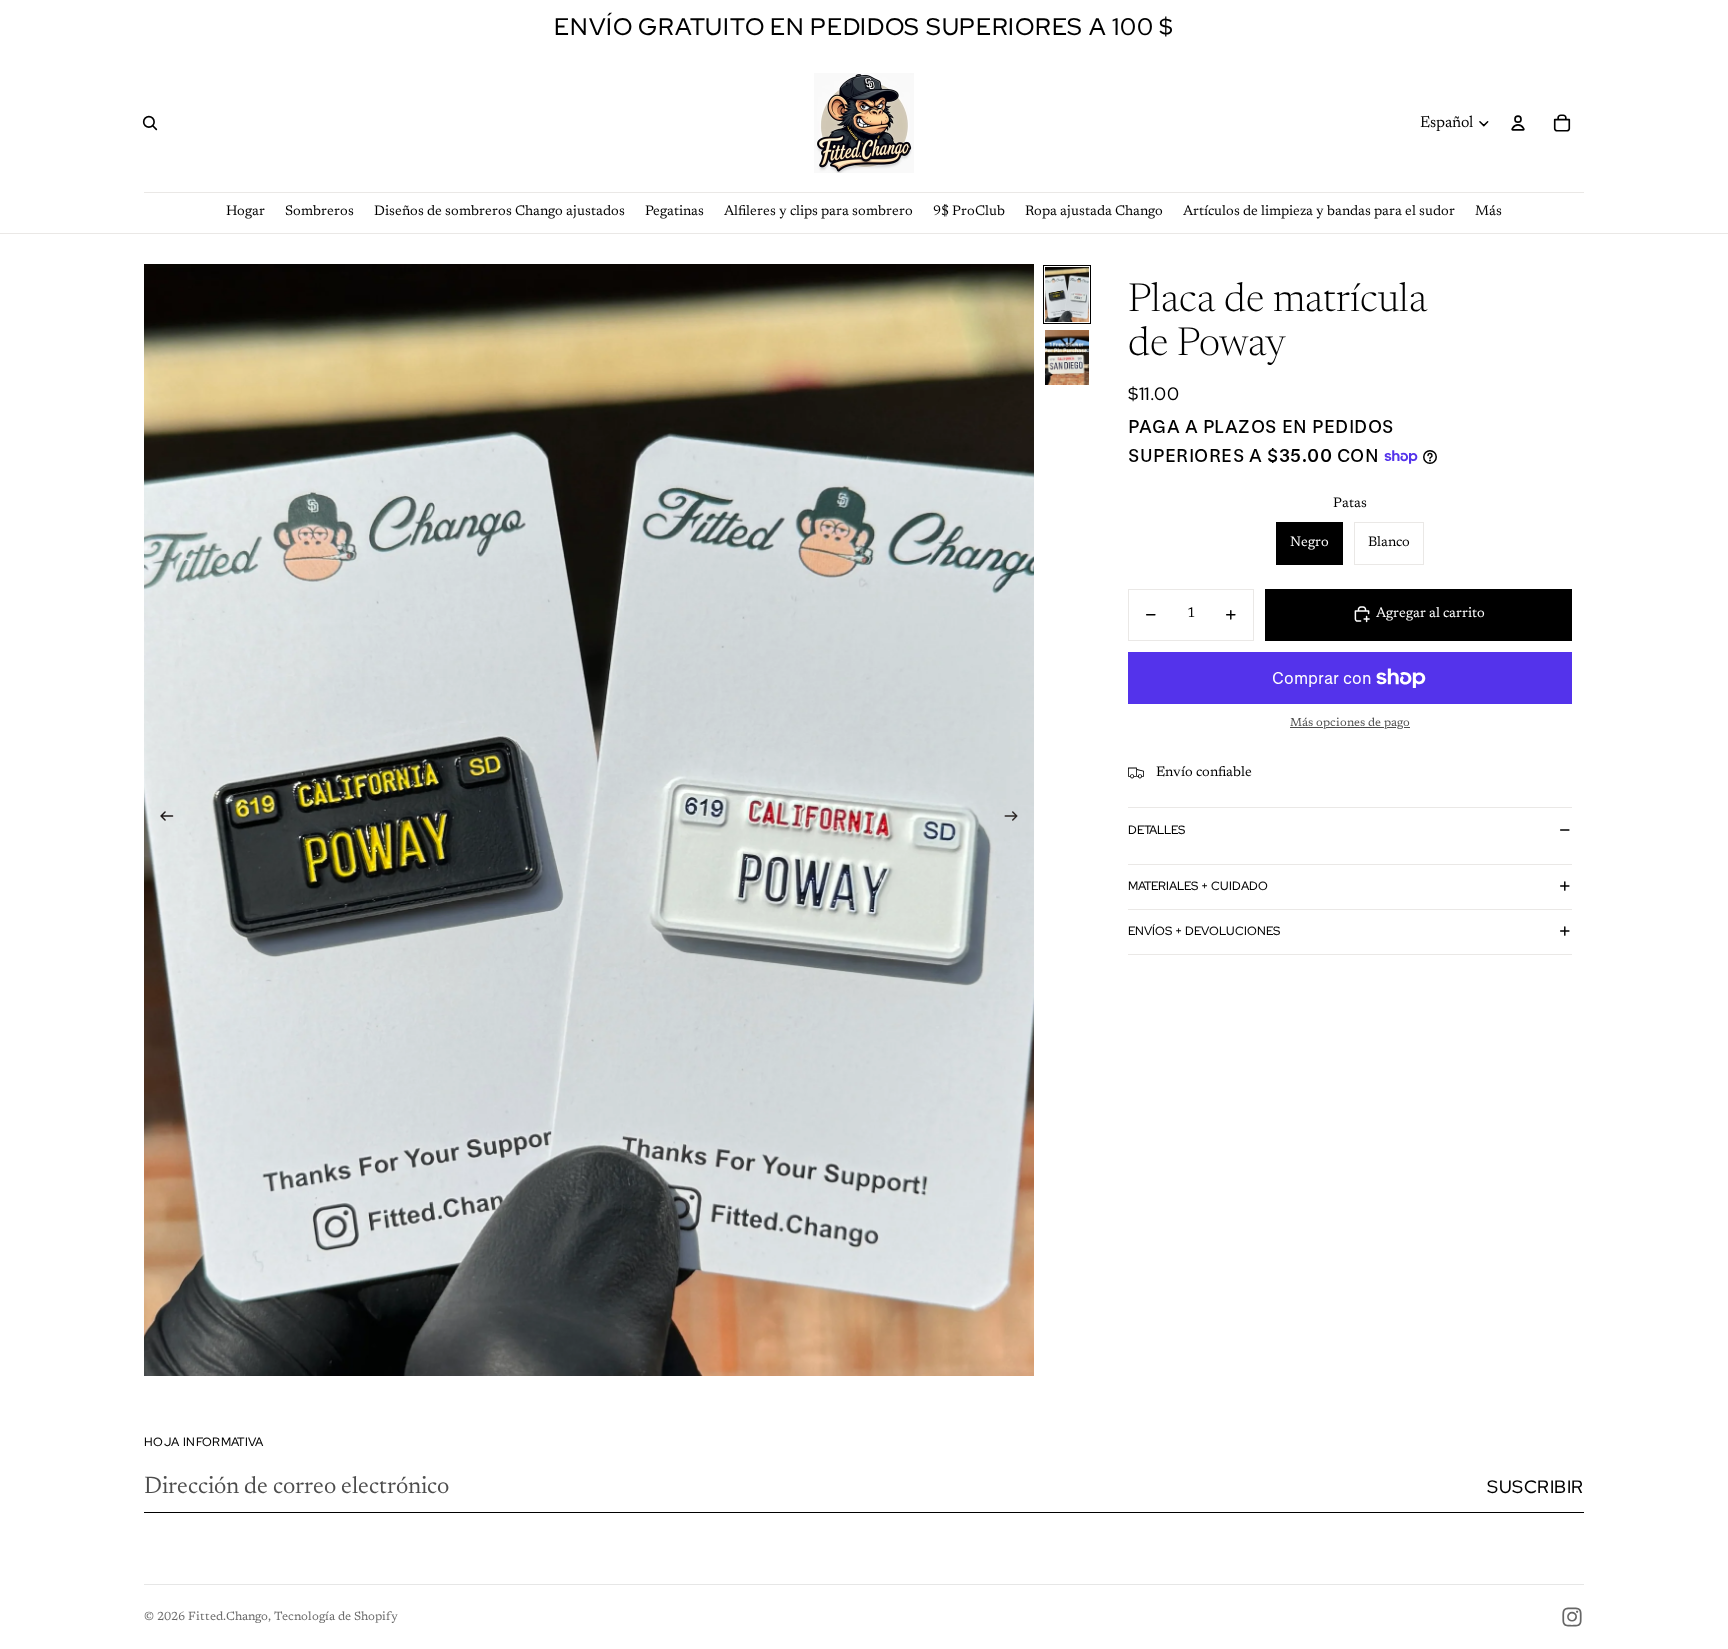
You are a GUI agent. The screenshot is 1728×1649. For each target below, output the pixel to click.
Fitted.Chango (228, 1617)
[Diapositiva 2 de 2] (1067, 357)
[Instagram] (1572, 1617)
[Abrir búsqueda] (150, 123)
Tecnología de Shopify (336, 1617)
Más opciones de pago (1350, 723)
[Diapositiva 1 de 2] (1067, 294)
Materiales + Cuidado (1198, 886)
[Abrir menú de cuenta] (1518, 123)
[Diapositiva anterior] (160, 820)
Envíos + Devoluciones (1204, 931)
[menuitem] (1488, 212)
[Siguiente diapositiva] (1017, 820)
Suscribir (1535, 1486)
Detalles (1156, 830)
